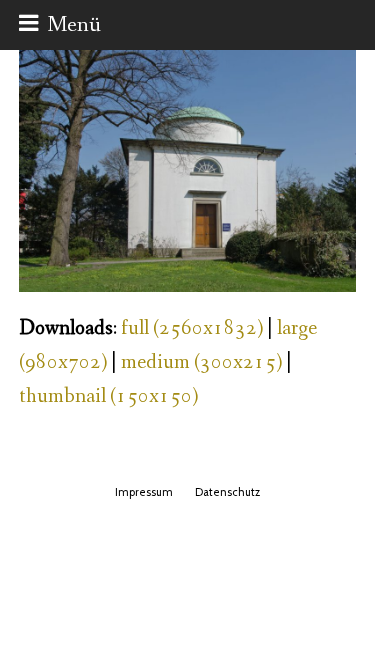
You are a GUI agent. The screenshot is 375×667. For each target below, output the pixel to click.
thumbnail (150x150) (108, 396)
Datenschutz (227, 492)
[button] (60, 25)
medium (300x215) (201, 362)
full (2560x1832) (192, 328)
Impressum (144, 492)
